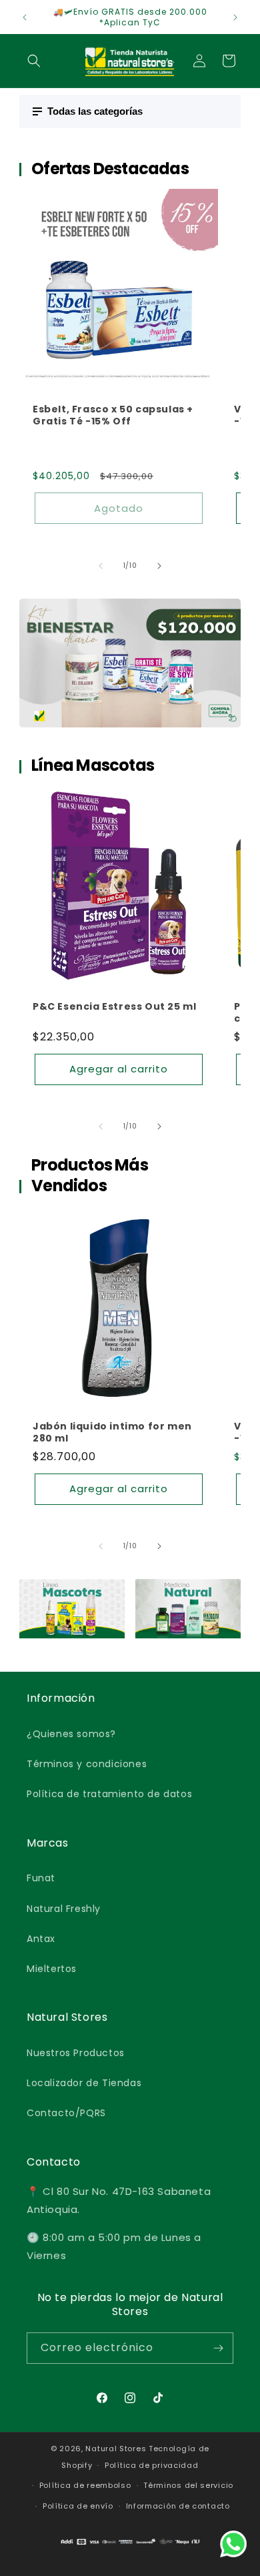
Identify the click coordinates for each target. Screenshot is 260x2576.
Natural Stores (116, 2449)
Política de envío (78, 2506)
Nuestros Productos (76, 2053)
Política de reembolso (85, 2485)
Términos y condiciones (87, 1764)
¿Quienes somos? (71, 1734)
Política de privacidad (151, 2465)
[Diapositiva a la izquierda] (101, 566)
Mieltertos (52, 1969)
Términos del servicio (188, 2485)
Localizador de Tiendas (84, 2083)
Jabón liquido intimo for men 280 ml (112, 1431)
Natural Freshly (64, 1909)
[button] (34, 61)
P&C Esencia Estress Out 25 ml (114, 1006)
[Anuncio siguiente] (235, 17)
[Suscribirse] (218, 2348)
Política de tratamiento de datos (109, 1794)
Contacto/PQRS (66, 2113)
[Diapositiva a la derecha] (159, 566)
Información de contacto (178, 2506)
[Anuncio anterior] (25, 17)
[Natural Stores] (130, 2547)
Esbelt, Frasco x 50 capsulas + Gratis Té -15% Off (113, 415)
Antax (41, 1939)
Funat (41, 1878)
